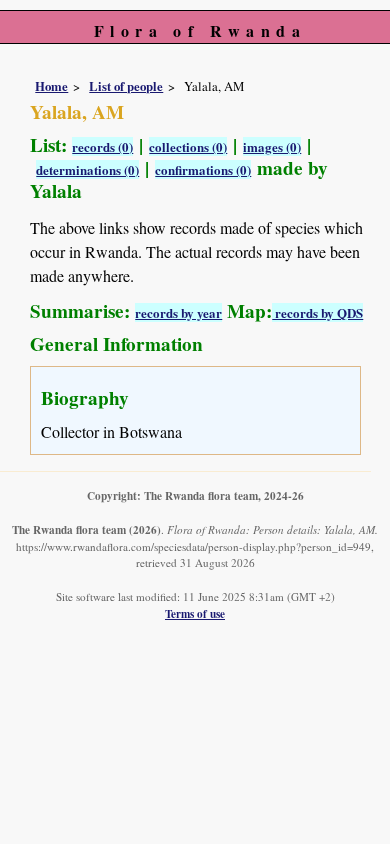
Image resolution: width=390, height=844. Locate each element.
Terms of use (195, 613)
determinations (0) (87, 169)
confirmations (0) (203, 169)
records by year (178, 312)
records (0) (102, 146)
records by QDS (317, 312)
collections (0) (188, 146)
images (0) (272, 146)
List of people (126, 86)
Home (51, 86)
